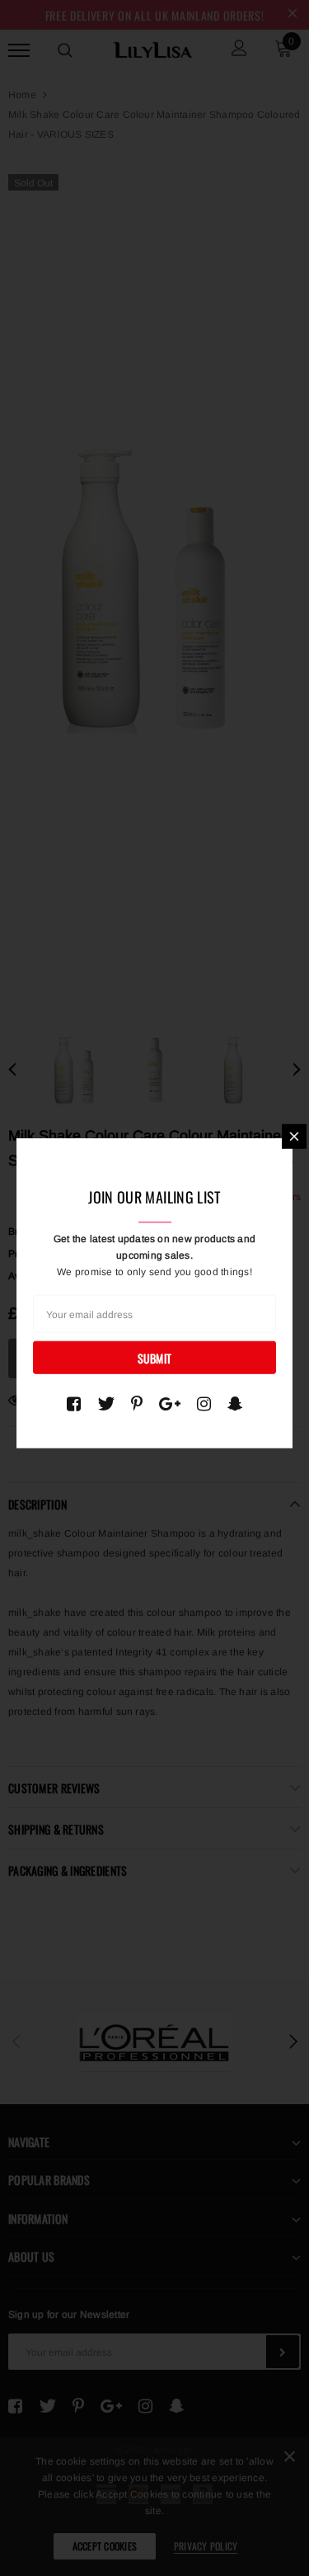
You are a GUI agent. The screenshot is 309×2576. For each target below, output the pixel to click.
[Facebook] (74, 1404)
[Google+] (170, 1404)
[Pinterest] (137, 1404)
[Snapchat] (235, 1404)
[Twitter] (106, 1404)
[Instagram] (204, 1404)
